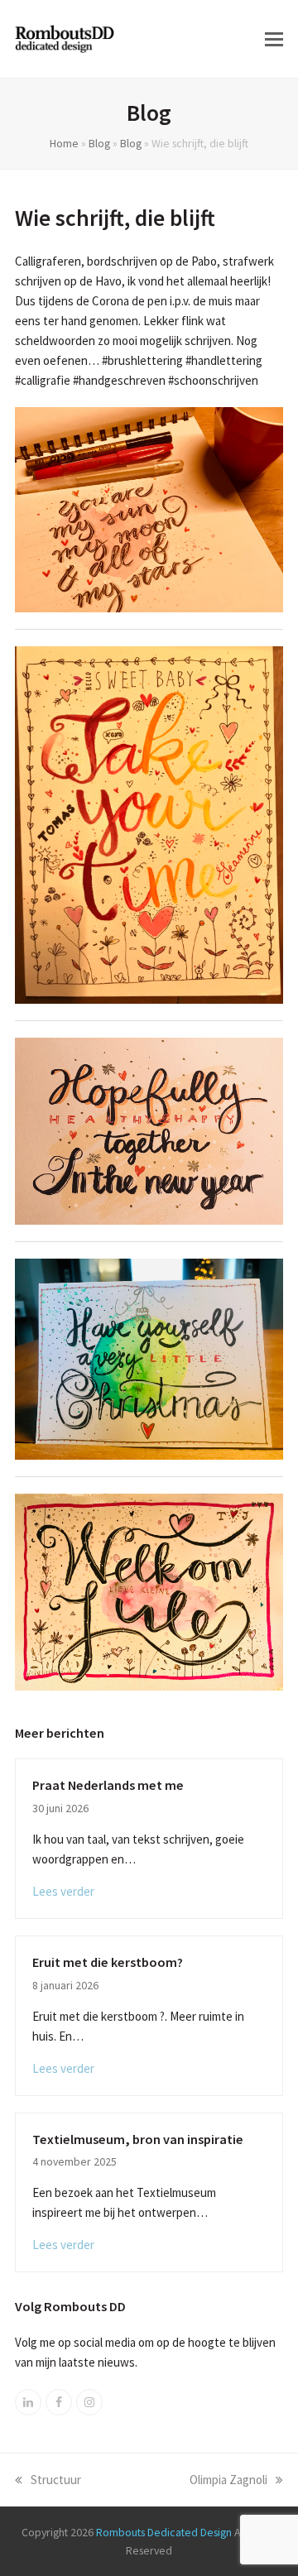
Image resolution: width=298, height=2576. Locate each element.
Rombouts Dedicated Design (164, 2532)
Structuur (56, 2480)
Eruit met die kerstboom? (108, 1962)
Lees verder (63, 1891)
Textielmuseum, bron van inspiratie (138, 2139)
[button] (274, 39)
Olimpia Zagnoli (228, 2480)
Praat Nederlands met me (108, 1785)
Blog (99, 143)
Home (64, 143)
